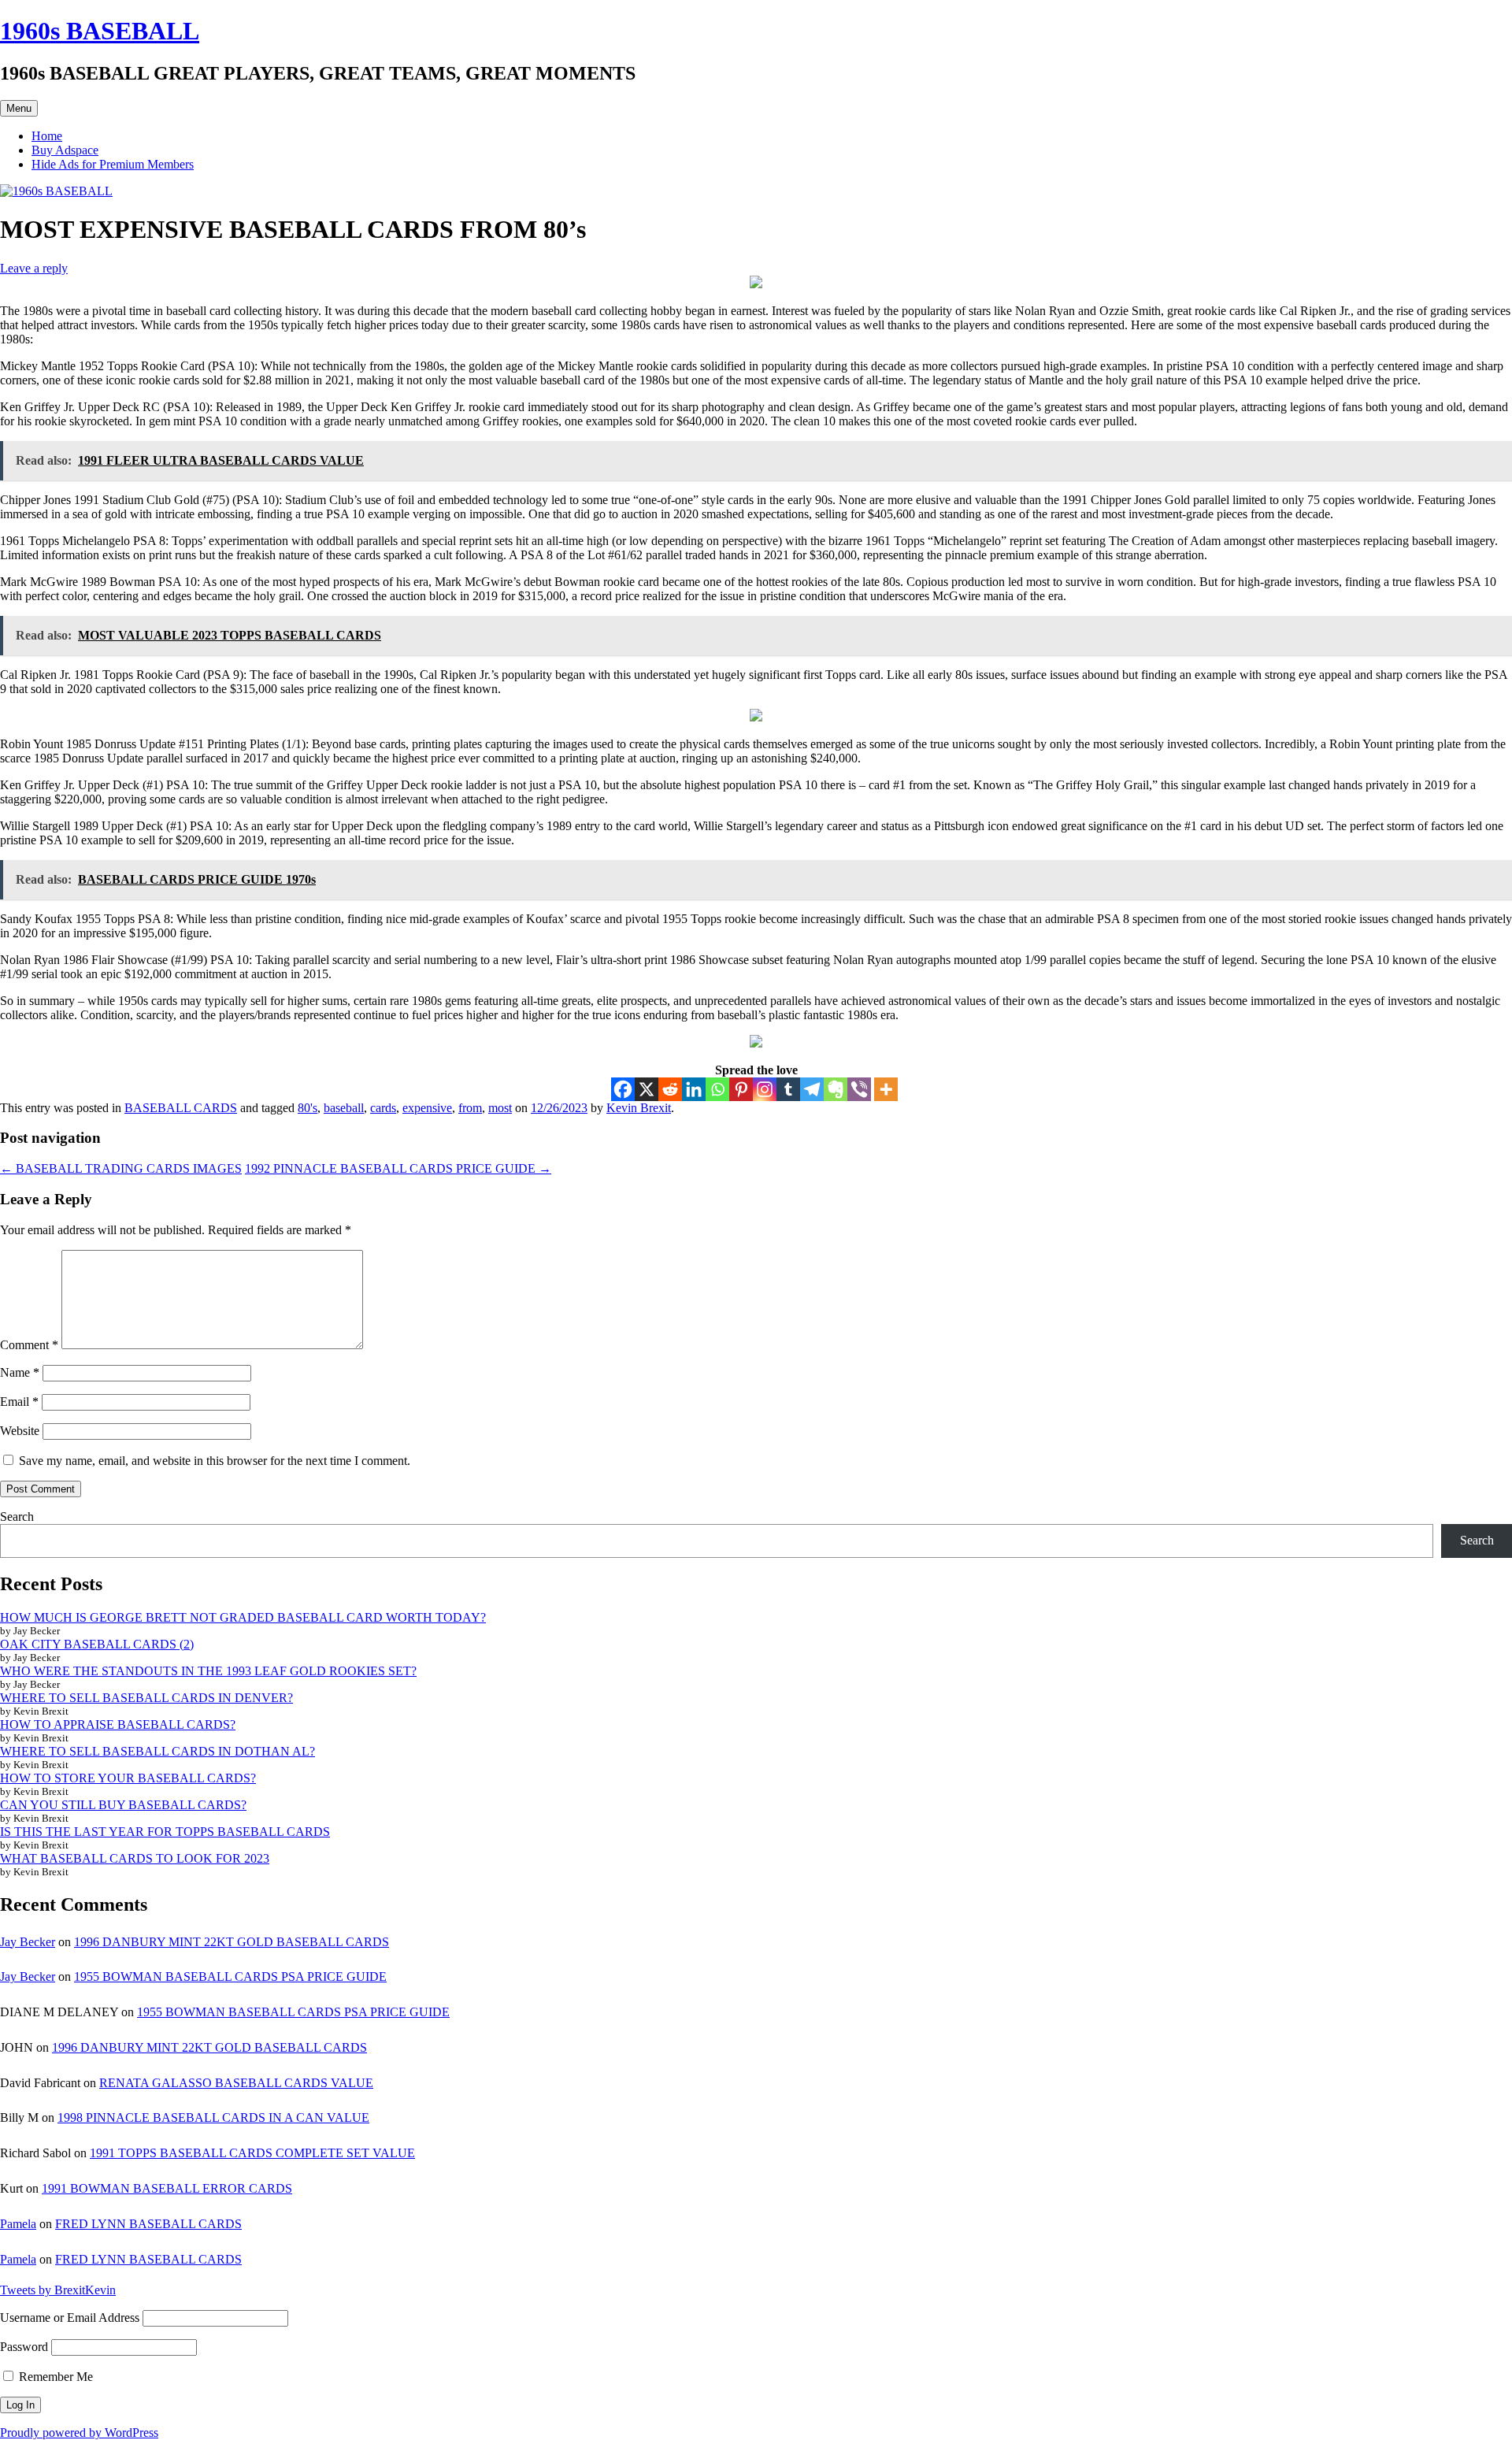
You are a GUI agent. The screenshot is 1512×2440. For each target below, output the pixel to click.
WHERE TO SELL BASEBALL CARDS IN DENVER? (146, 1698)
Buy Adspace (65, 150)
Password (24, 2347)
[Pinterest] (741, 1089)
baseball (344, 1108)
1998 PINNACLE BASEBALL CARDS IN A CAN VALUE (213, 2117)
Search (17, 1517)
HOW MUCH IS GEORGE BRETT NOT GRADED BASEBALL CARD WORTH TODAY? (243, 1617)
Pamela (18, 2224)
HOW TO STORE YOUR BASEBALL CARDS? (128, 1778)
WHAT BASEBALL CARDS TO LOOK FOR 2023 (135, 1858)
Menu (19, 108)
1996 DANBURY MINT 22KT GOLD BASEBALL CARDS (232, 1942)
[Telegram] (812, 1089)
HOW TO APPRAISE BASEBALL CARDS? (118, 1724)
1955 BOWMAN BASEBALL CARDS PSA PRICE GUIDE (230, 1976)
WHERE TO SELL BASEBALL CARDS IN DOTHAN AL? (157, 1751)
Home (47, 136)
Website (20, 1431)
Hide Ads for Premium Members (113, 164)
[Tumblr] (788, 1089)
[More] (886, 1089)
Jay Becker (28, 1942)
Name (20, 1372)
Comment (29, 1345)
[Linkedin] (694, 1089)
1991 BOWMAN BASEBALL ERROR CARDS (167, 2188)
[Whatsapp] (717, 1089)
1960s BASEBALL (100, 31)
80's (308, 1108)
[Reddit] (670, 1089)
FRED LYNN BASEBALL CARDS (148, 2224)
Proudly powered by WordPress (79, 2433)
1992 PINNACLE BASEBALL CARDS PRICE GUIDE (398, 1168)
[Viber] (859, 1089)
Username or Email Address (70, 2318)
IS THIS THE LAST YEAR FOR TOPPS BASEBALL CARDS (165, 1832)
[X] (647, 1089)
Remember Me (54, 2377)
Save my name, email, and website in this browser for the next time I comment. (215, 1461)
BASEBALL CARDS (181, 1108)
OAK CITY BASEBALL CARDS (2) (97, 1644)
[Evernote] (836, 1089)
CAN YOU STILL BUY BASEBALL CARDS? (123, 1805)
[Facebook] (623, 1089)
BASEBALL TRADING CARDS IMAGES (121, 1168)
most (500, 1108)
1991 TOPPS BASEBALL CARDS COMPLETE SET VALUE (252, 2153)
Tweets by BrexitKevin (58, 2290)
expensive (427, 1108)
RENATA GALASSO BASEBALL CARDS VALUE (236, 2083)
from (470, 1108)
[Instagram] (765, 1089)
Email (19, 1402)
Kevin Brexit (639, 1108)
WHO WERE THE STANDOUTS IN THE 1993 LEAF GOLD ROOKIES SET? (208, 1671)
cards (383, 1108)
